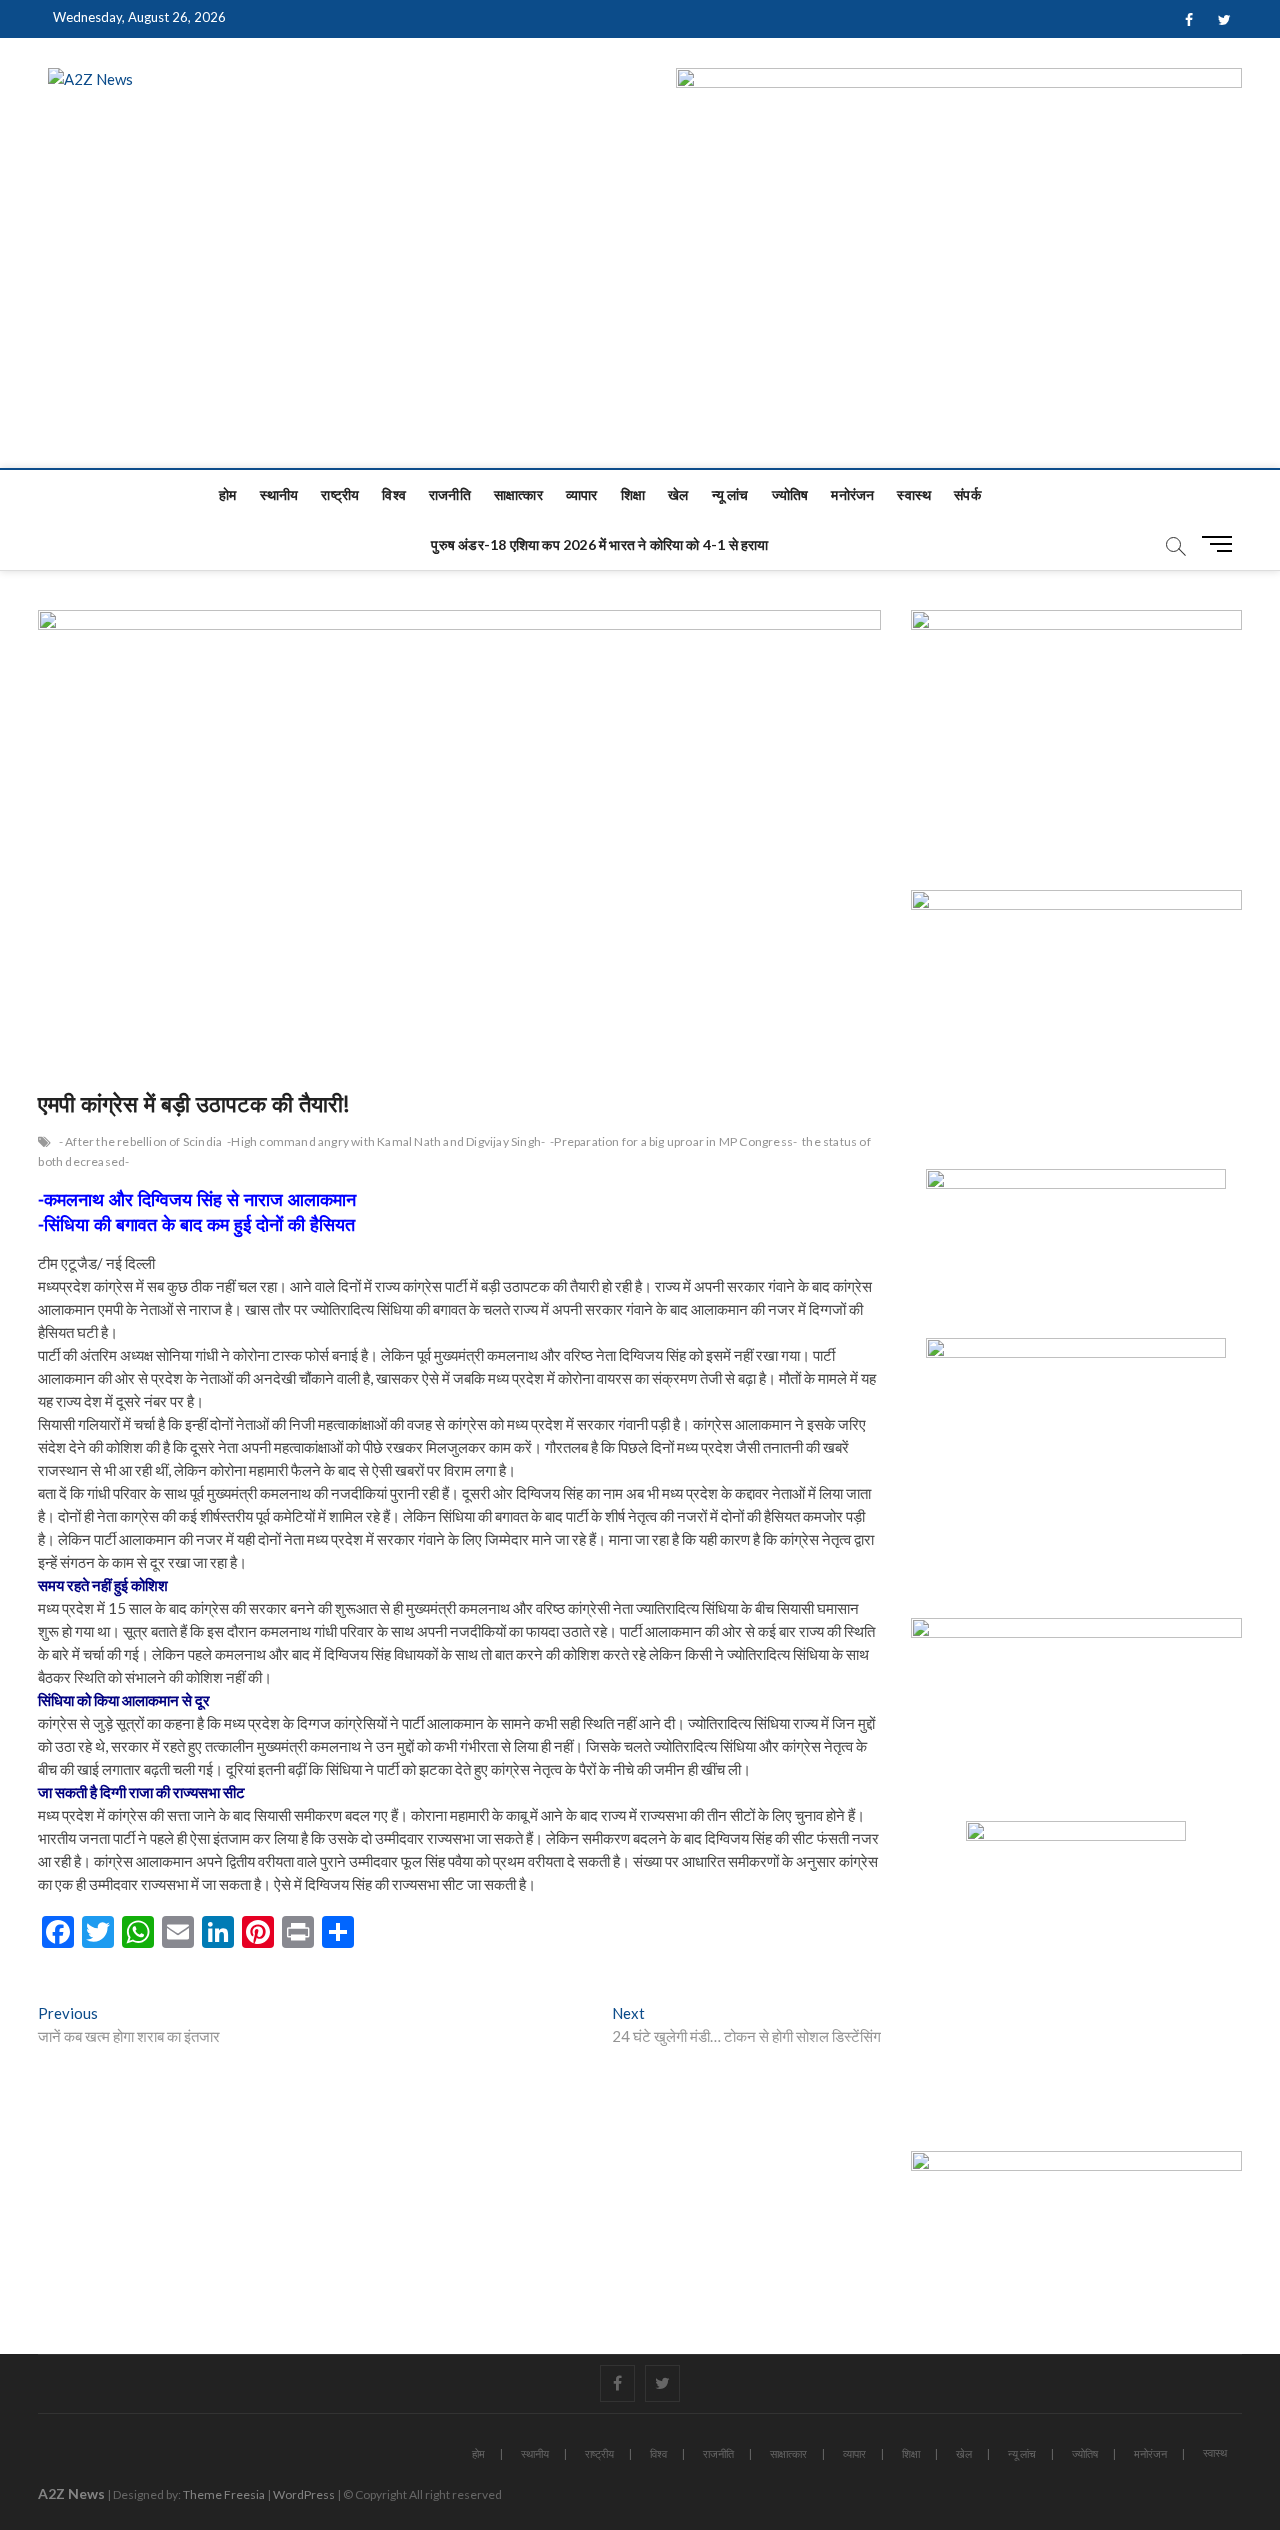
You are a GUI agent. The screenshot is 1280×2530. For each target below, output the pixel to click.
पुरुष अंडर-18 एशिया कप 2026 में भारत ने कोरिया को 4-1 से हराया (599, 544)
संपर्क (967, 494)
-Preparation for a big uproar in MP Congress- (673, 1141)
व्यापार (582, 494)
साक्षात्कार (518, 494)
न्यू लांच (730, 494)
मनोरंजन (852, 494)
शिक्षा (633, 494)
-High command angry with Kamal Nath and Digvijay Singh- (386, 1141)
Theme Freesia (224, 2494)
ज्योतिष (790, 494)
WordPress (304, 2494)
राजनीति (450, 494)
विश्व (394, 494)
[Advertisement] (640, 318)
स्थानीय (279, 494)
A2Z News (71, 2493)
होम (227, 494)
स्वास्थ (914, 494)
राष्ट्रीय (340, 494)
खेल (678, 494)
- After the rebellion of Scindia (140, 1141)
